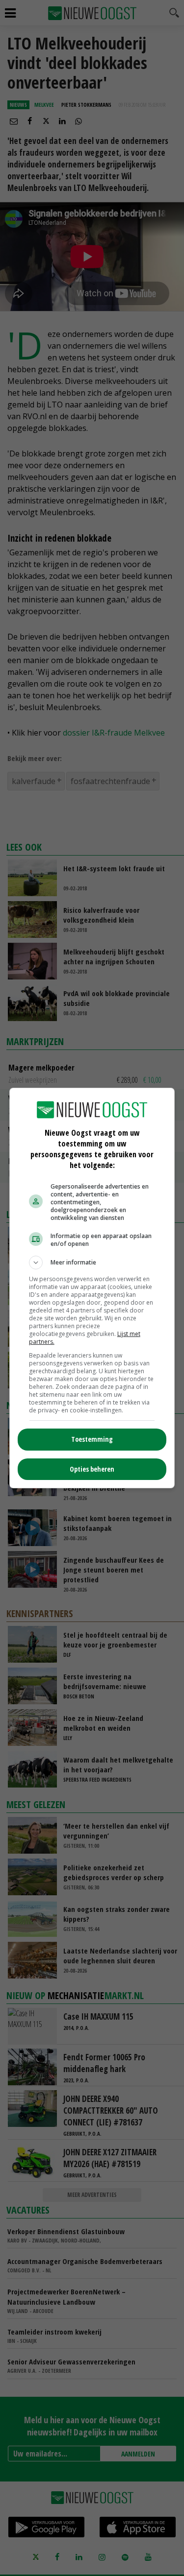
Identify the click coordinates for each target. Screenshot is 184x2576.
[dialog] (92, 1288)
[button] (92, 1263)
